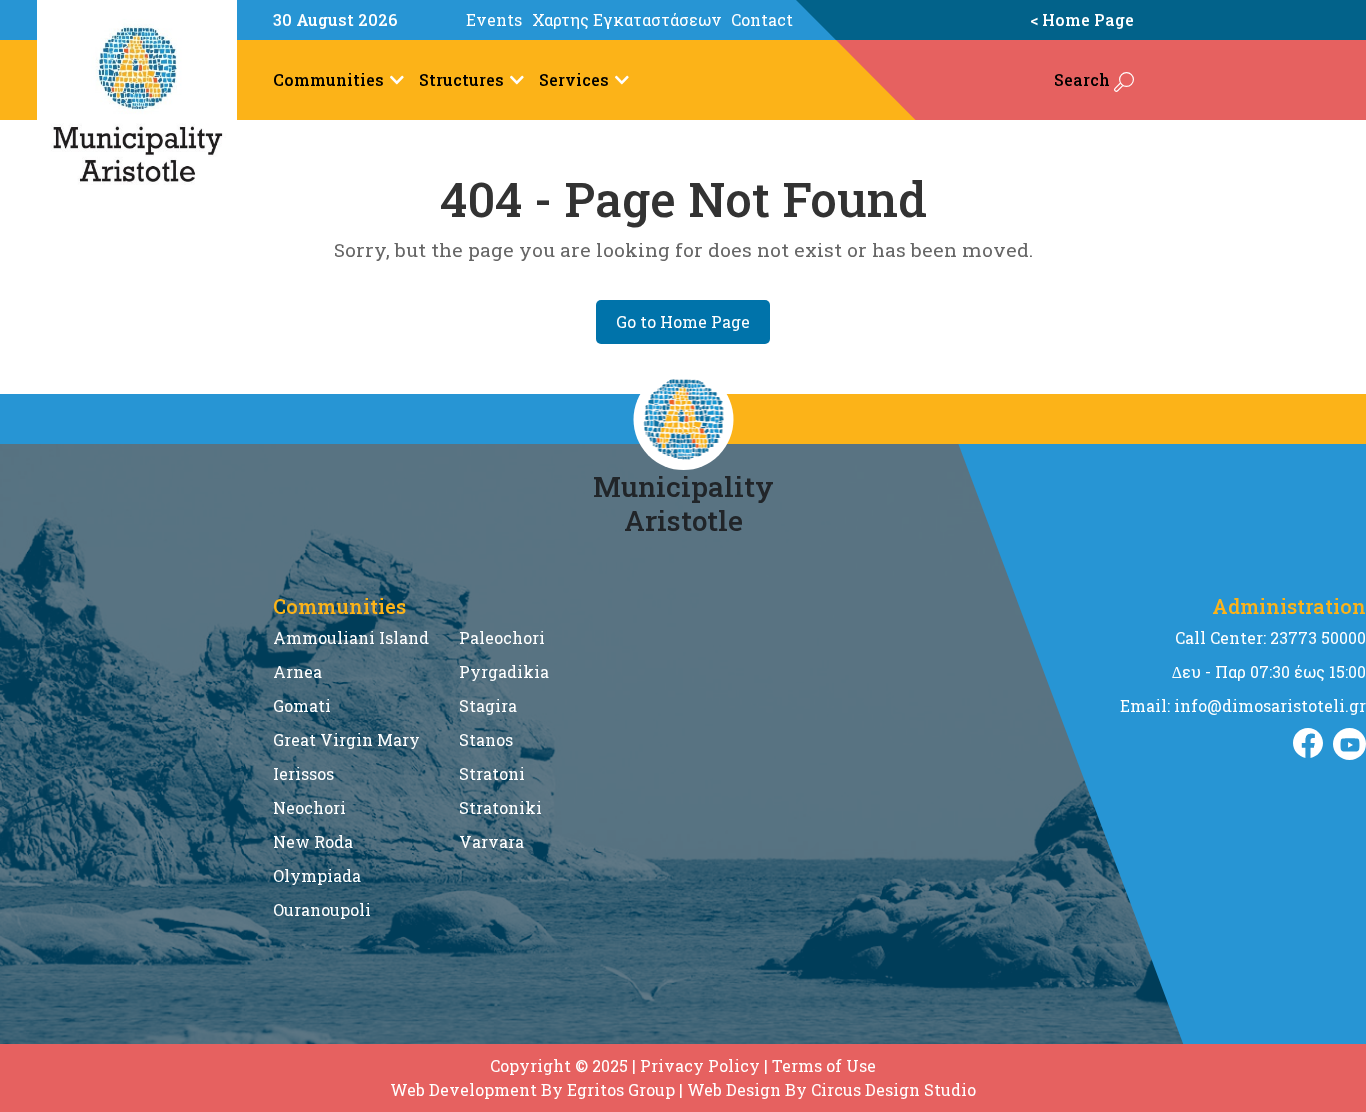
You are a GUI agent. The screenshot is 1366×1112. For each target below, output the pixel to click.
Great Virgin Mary (346, 739)
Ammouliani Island (351, 637)
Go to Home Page (683, 321)
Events (494, 19)
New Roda (313, 841)
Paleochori (502, 637)
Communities (328, 79)
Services (574, 79)
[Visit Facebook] (1308, 744)
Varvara (491, 841)
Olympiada (317, 875)
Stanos (486, 739)
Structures (461, 79)
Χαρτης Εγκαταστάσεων (626, 19)
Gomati (302, 705)
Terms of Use (824, 1065)
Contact (762, 19)
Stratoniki (500, 807)
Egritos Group (621, 1089)
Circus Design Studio (893, 1089)
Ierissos (303, 773)
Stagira (488, 705)
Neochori (309, 807)
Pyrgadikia (504, 671)
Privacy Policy (700, 1065)
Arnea (297, 671)
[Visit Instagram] (1349, 744)
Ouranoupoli (322, 909)
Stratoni (492, 773)
